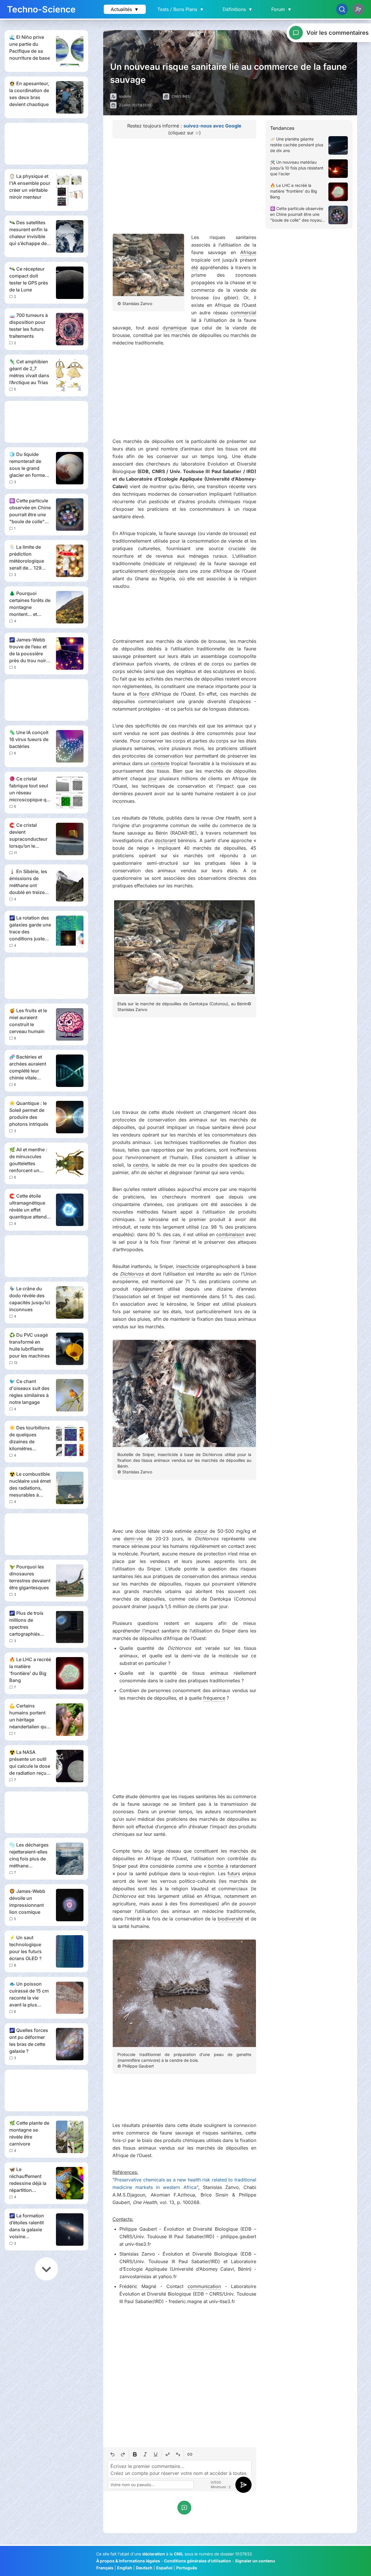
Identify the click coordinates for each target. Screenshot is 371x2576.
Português (187, 2568)
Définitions (238, 9)
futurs (234, 1873)
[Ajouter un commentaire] (184, 2508)
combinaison (230, 1234)
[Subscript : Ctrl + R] (178, 2454)
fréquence (214, 1698)
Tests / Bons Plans (181, 9)
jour (153, 778)
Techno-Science (41, 9)
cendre (141, 1165)
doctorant (165, 840)
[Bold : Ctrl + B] (135, 2454)
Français (105, 2568)
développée (162, 571)
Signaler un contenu (255, 2561)
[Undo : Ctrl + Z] (112, 2454)
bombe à (218, 1866)
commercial (243, 313)
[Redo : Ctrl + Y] (123, 2454)
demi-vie (133, 1539)
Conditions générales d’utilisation (198, 2561)
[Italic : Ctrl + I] (145, 2454)
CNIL (179, 2554)
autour (201, 1531)
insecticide (188, 1266)
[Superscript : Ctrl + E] (168, 2454)
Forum (282, 9)
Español (164, 2568)
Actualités (125, 9)
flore (144, 694)
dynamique (175, 328)
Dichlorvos (132, 1274)
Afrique (248, 252)
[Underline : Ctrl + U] (156, 2454)
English (125, 2568)
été (195, 267)
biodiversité (230, 1919)
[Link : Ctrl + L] (190, 2454)
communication (204, 2286)
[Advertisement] (46, 144)
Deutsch (144, 2568)
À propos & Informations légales (128, 2561)
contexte (160, 763)
